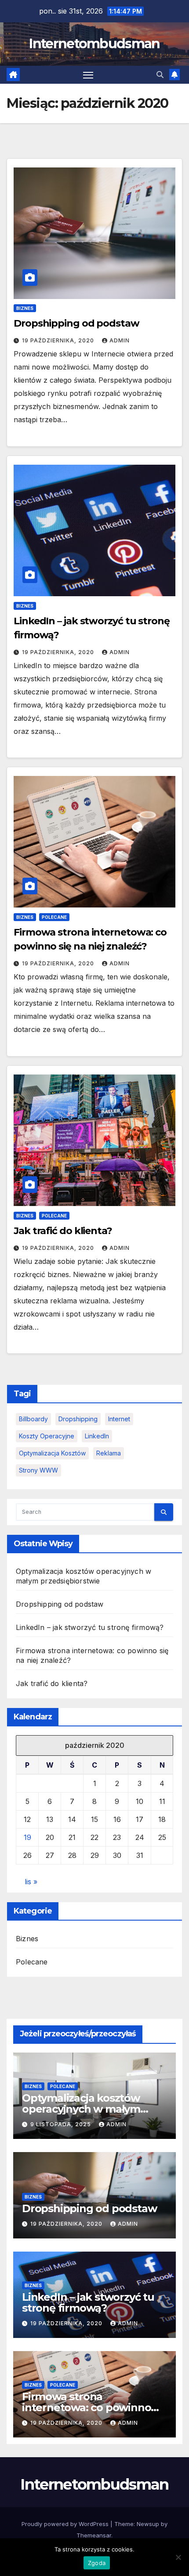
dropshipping (78, 1419)
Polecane (54, 917)
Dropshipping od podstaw (76, 323)
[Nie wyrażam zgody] (178, 2557)
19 (27, 1837)
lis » (31, 1882)
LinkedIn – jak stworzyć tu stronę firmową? (90, 1627)
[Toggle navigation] (88, 75)
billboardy (33, 1419)
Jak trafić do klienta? (63, 1231)
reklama (109, 1453)
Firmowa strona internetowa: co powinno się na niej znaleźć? (86, 2407)
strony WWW (38, 1470)
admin (120, 340)
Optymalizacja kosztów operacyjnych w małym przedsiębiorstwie (81, 2109)
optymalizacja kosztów (52, 1453)
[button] (160, 75)
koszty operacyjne (47, 1436)
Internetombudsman (94, 44)
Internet (119, 1419)
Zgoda (97, 2563)
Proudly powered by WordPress (66, 2524)
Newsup (148, 2524)
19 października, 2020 (59, 340)
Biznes (25, 308)
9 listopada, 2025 (62, 2124)
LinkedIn (97, 1436)
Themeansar (94, 2535)
